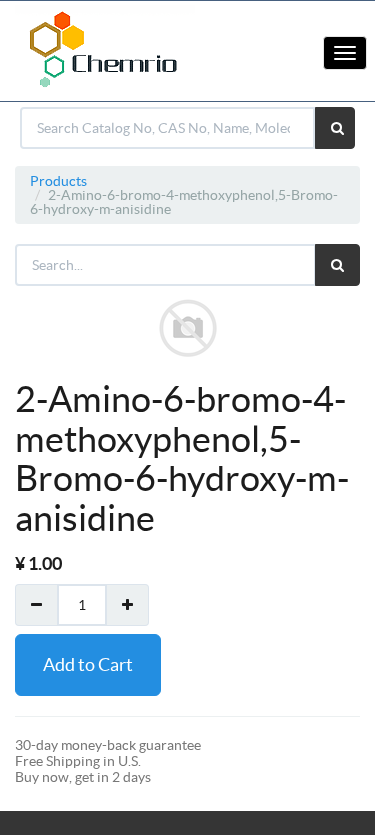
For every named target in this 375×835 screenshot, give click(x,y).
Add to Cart (88, 664)
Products (58, 181)
